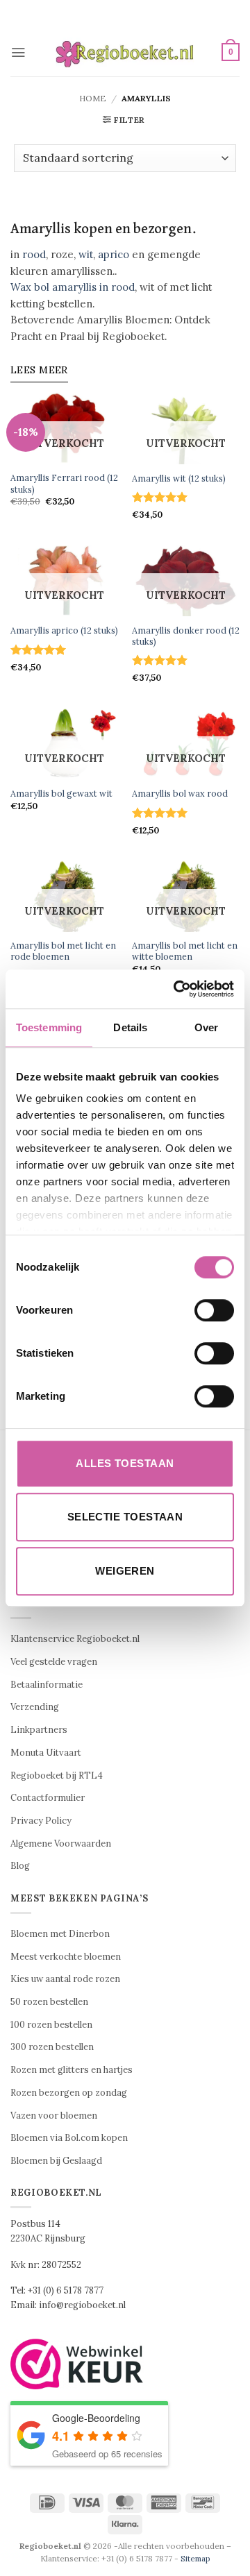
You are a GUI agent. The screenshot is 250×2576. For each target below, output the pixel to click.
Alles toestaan (125, 1463)
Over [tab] (206, 1027)
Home (93, 98)
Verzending (35, 1707)
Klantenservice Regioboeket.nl (75, 1639)
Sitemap (195, 2558)
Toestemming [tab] (49, 1027)
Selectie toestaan (125, 1517)
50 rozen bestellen (49, 2002)
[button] (18, 52)
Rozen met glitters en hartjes (72, 2070)
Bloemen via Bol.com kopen (69, 2138)
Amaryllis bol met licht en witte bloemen (185, 951)
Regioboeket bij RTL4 (57, 1776)
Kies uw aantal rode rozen (65, 1979)
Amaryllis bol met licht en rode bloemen (63, 951)
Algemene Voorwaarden (61, 1844)
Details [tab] (130, 1027)
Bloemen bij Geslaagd (56, 2161)
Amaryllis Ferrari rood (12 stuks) (64, 483)
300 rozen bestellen (52, 2047)
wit (86, 254)
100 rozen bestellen (51, 2025)
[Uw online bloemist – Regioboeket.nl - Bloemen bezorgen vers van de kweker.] (125, 52)
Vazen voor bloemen (54, 2116)
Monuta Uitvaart (46, 1753)
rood (34, 254)
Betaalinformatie (47, 1685)
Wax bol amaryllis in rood (73, 287)
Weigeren (125, 1571)
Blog (20, 1866)
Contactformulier (48, 1798)
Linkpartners (39, 1730)
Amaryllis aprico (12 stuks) (64, 630)
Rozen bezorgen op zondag (69, 2093)
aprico (114, 254)
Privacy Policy (41, 1821)
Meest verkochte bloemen (66, 1957)
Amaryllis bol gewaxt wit (61, 793)
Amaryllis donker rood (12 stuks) (186, 636)
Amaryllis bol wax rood (180, 793)
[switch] (214, 1310)
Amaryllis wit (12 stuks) (179, 478)
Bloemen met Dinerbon (60, 1934)
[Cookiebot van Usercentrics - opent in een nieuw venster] (176, 989)
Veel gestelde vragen (54, 1662)
